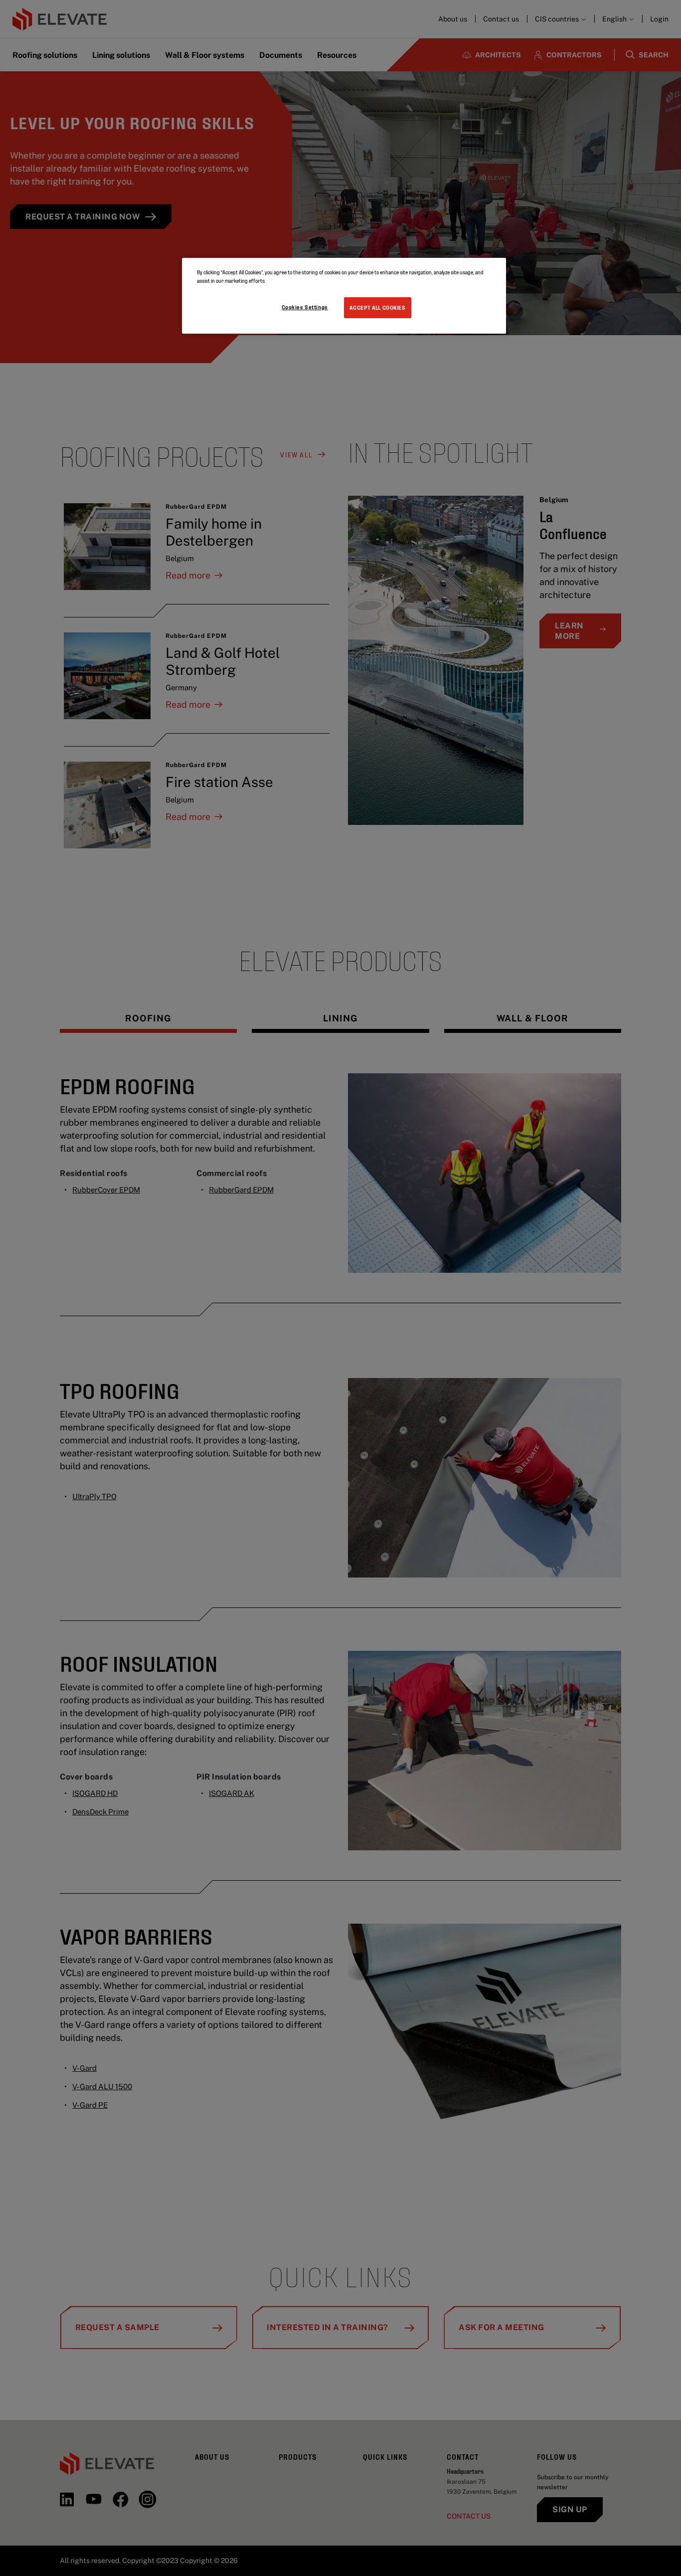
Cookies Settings (305, 307)
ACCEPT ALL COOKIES (377, 307)
